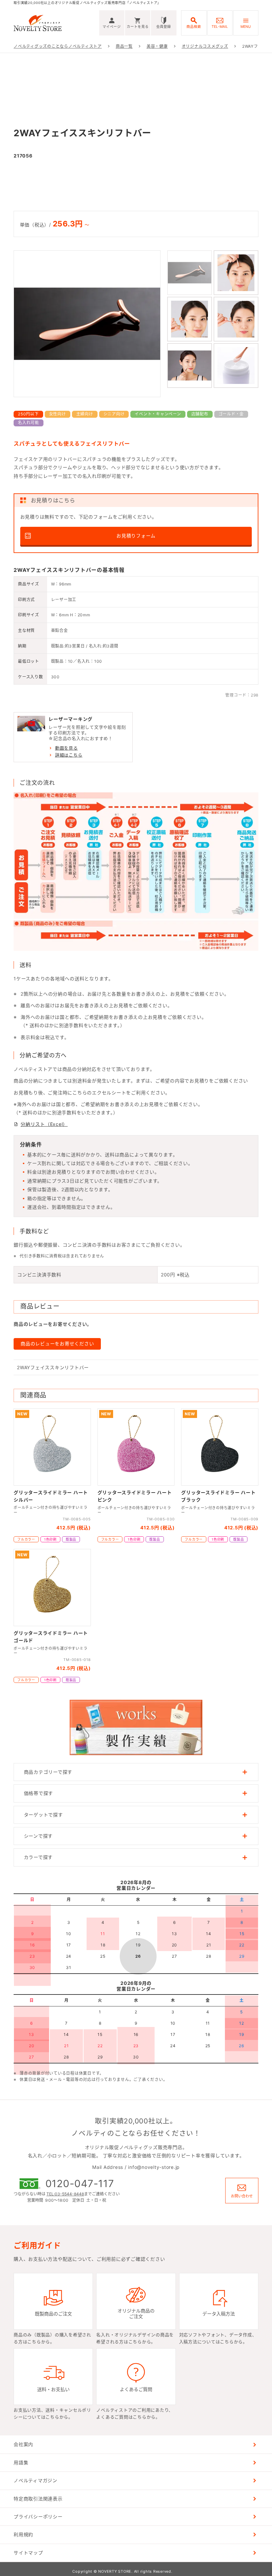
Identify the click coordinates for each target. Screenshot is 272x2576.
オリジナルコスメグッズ (205, 46)
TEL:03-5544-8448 (65, 2194)
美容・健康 (157, 46)
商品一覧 (124, 46)
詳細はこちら (69, 755)
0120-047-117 (80, 2183)
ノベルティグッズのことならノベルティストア (58, 46)
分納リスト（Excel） (44, 1124)
